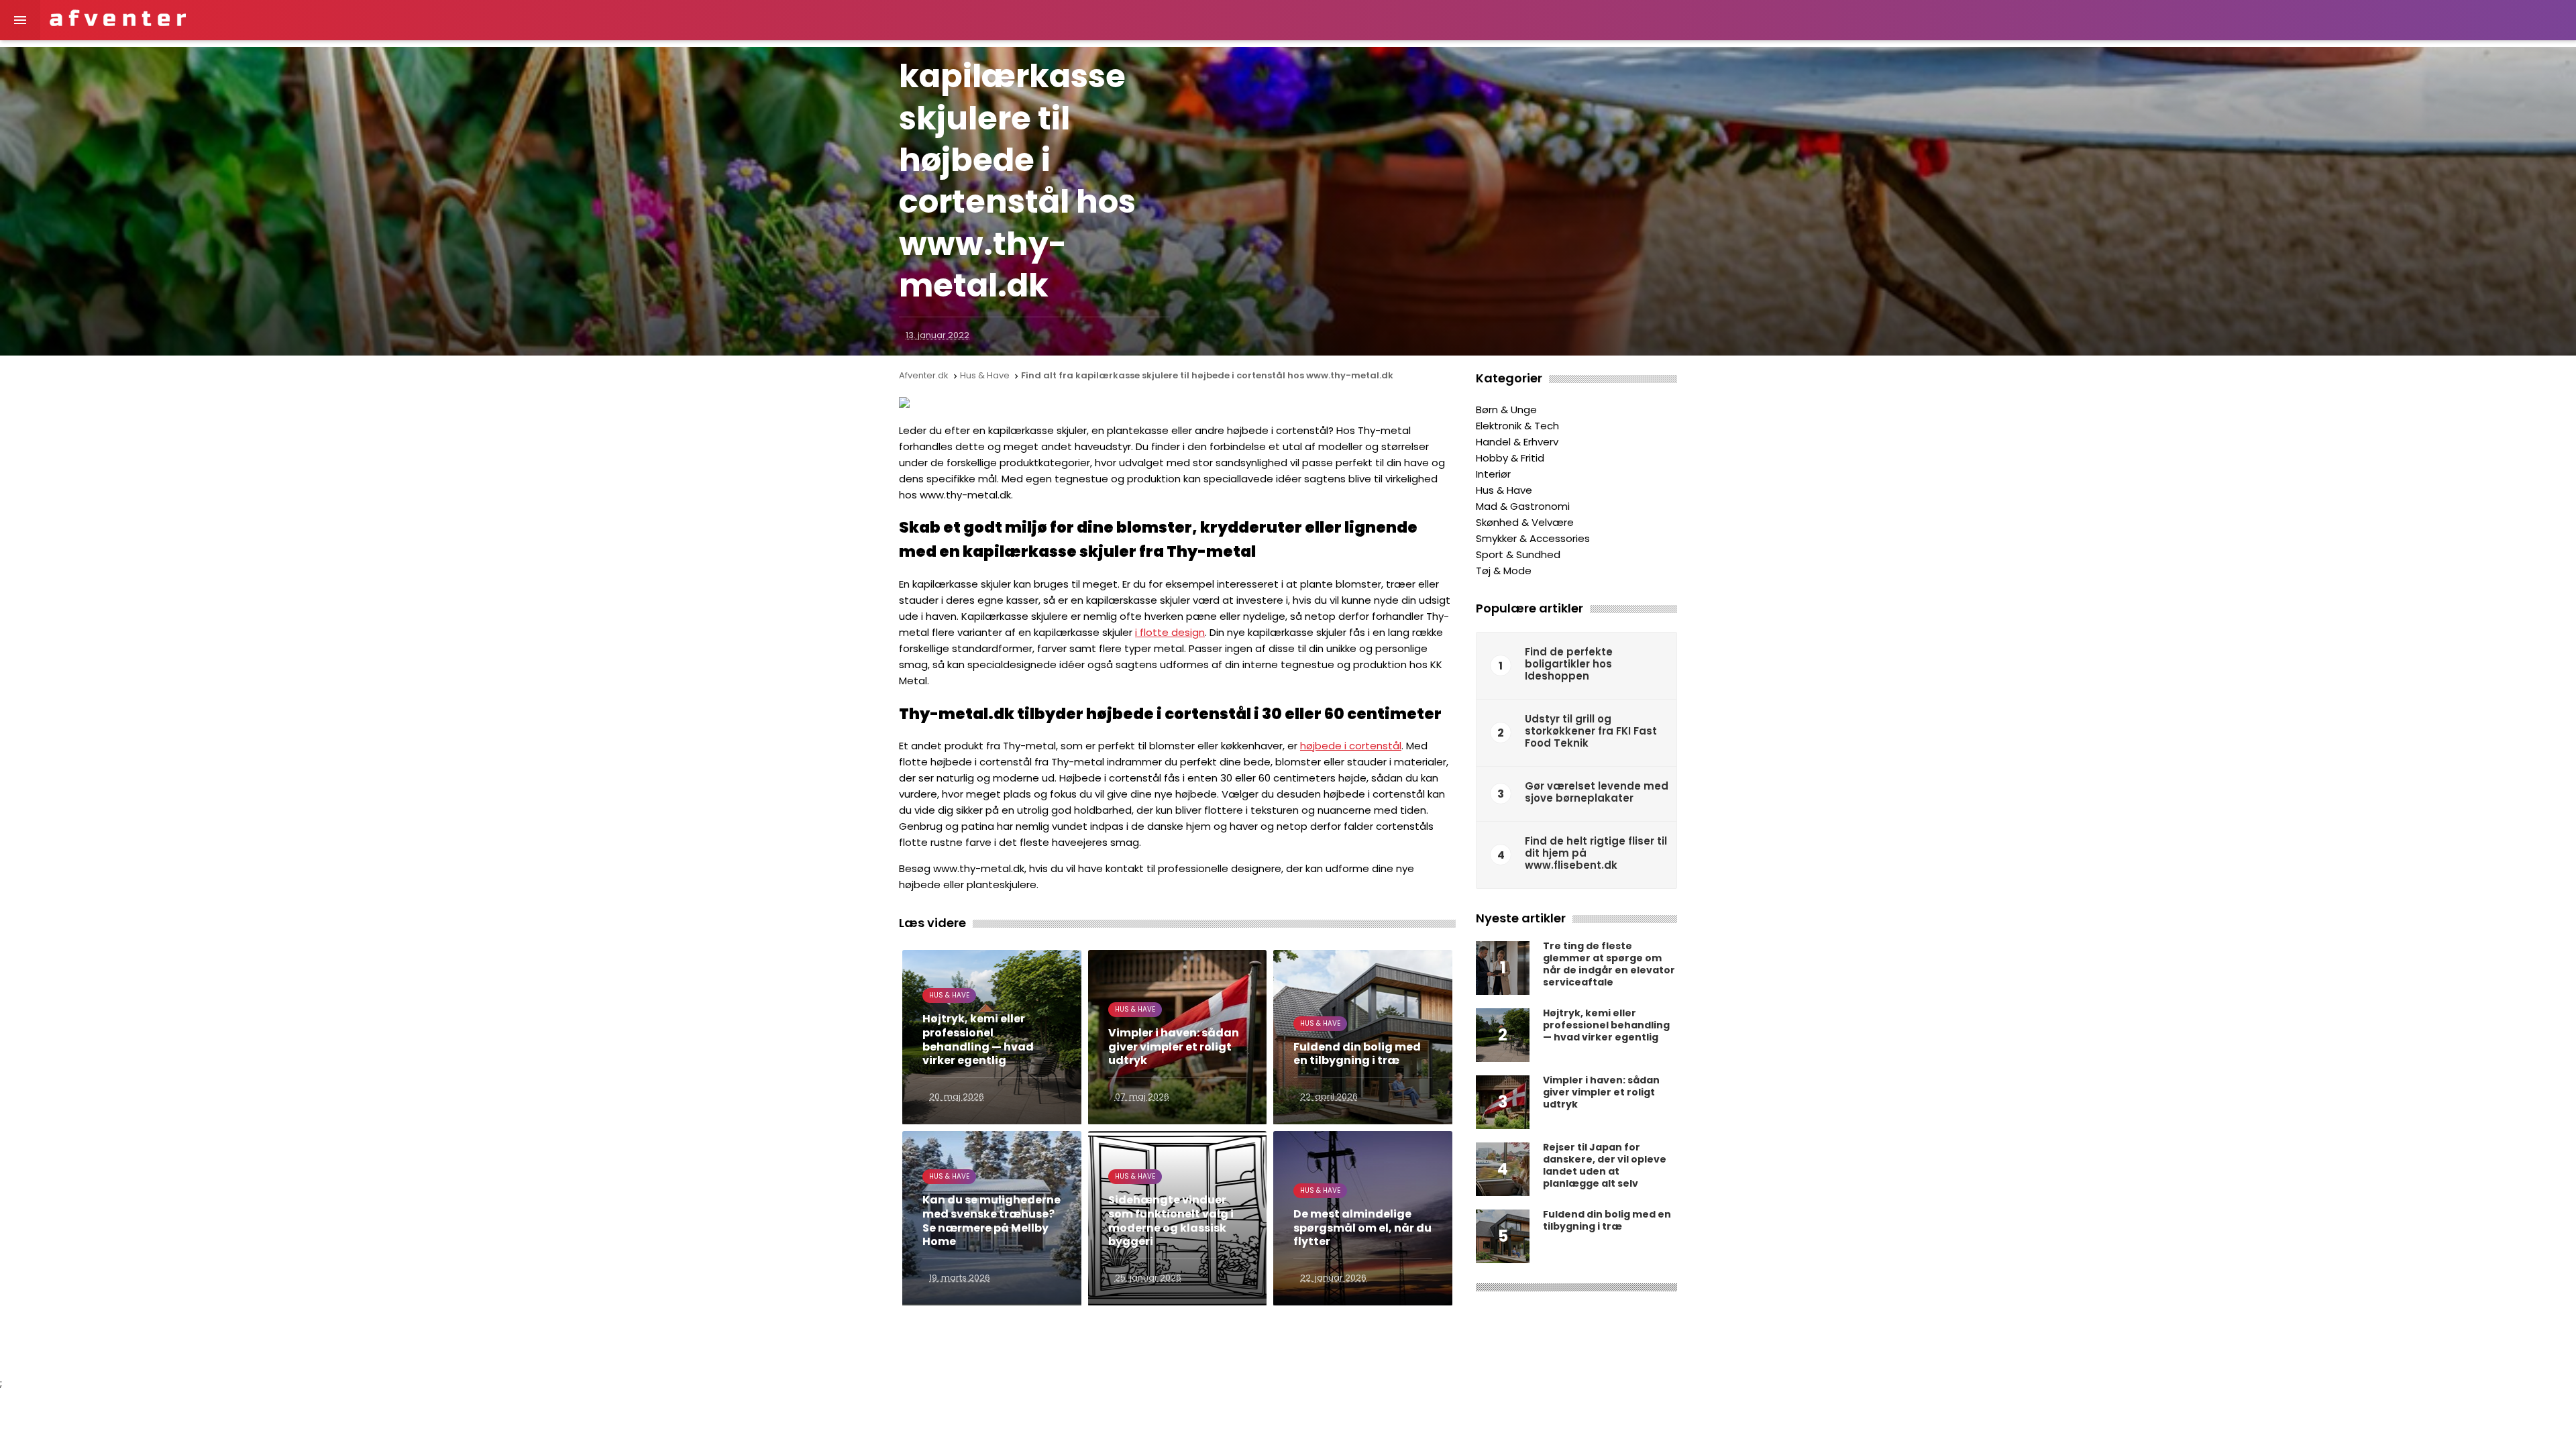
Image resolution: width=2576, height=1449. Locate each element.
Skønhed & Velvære (1525, 522)
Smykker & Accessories (1533, 538)
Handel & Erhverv (1517, 442)
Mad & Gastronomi (1523, 506)
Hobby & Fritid (1510, 458)
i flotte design (1170, 632)
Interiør (1493, 474)
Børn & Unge (1506, 410)
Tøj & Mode (1504, 571)
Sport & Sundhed (1518, 554)
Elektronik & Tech (1517, 426)
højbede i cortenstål (1351, 746)
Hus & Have (1504, 490)
